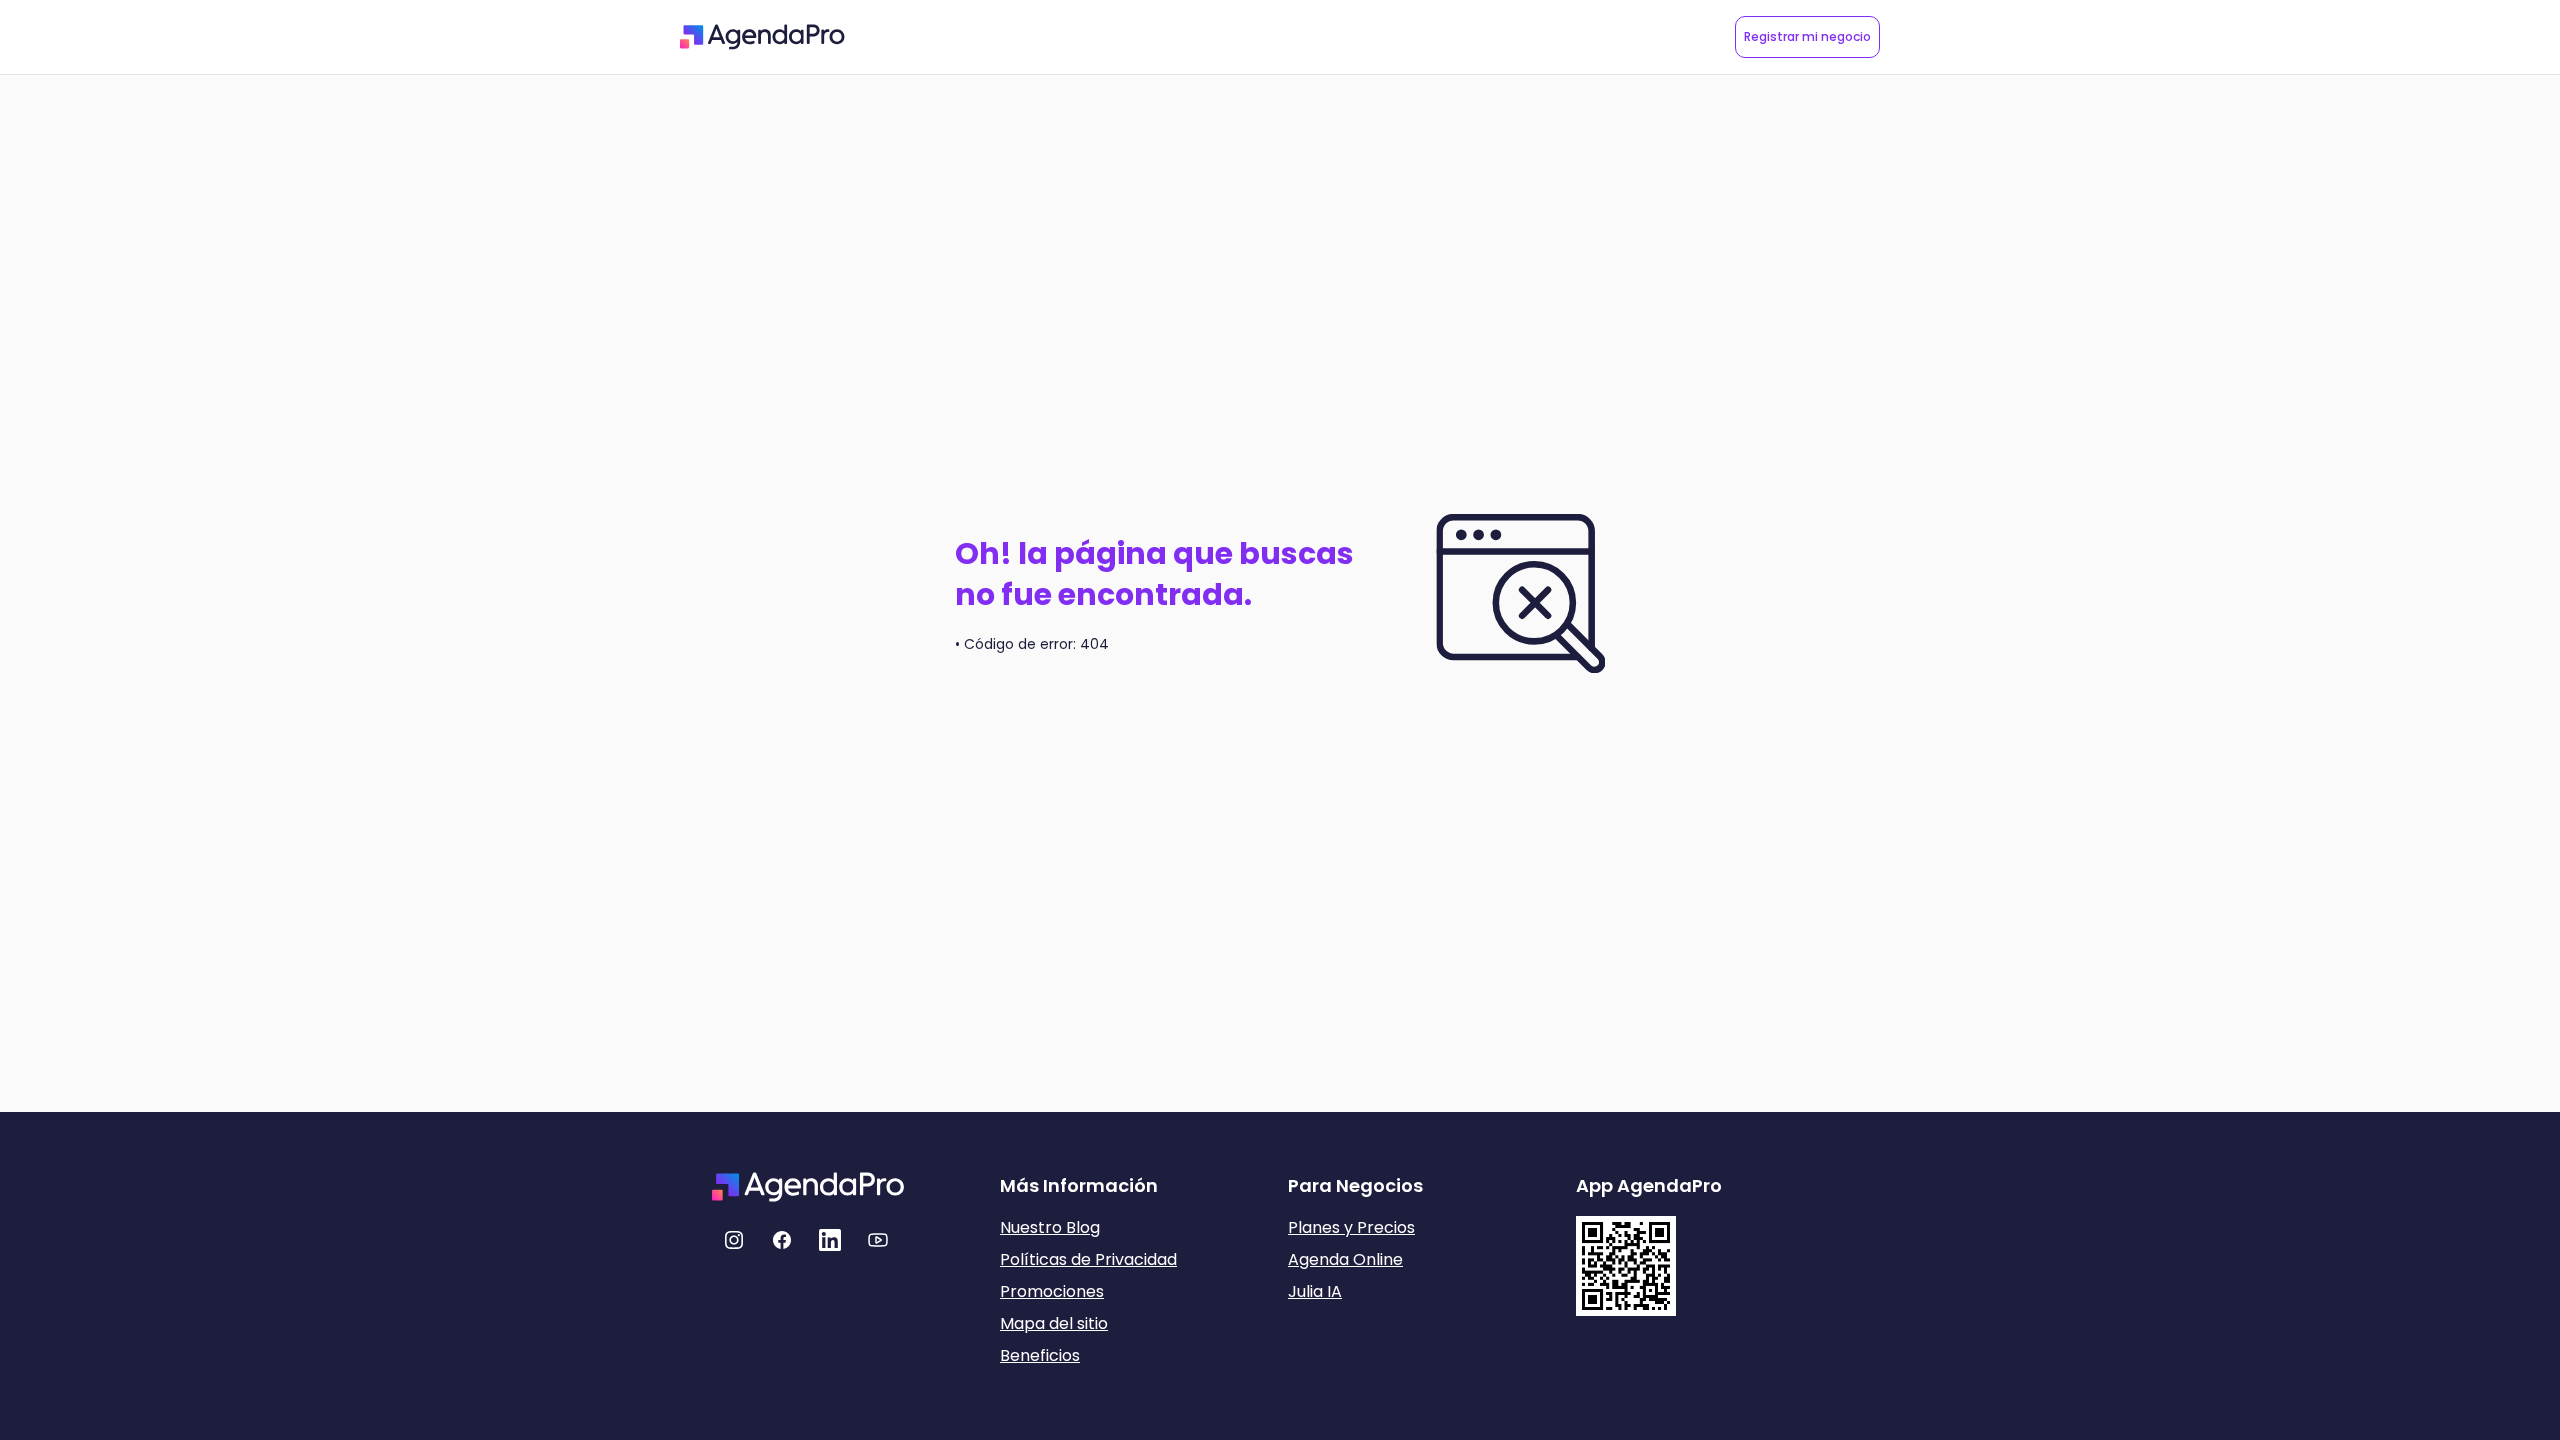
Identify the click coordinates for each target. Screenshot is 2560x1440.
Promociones (1052, 1291)
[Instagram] (734, 1240)
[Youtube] (878, 1240)
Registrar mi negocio (1807, 36)
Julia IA (1315, 1291)
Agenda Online (1345, 1259)
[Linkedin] (830, 1240)
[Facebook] (782, 1240)
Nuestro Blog (1050, 1227)
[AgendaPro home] (762, 37)
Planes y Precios (1351, 1227)
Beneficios (1040, 1355)
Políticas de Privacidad (1088, 1259)
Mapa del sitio (1054, 1323)
